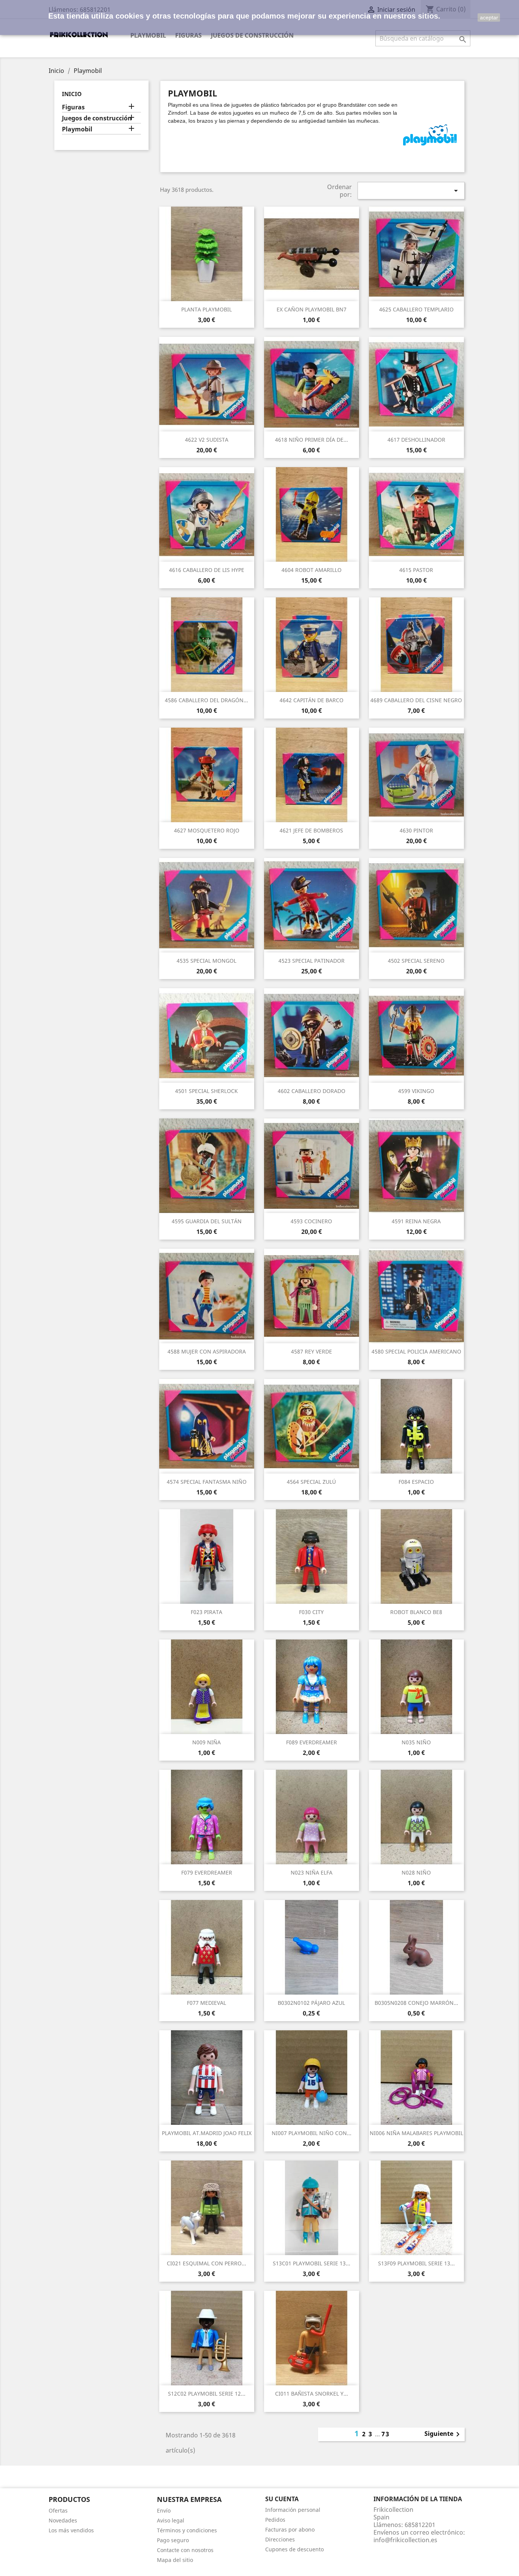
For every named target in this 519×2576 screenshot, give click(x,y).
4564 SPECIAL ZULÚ (311, 1482)
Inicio (72, 94)
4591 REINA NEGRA (416, 1221)
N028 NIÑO (416, 1872)
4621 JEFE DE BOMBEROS (311, 830)
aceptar (489, 17)
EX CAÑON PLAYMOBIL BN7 (312, 309)
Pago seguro (173, 2540)
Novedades (63, 2520)
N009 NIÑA (206, 1742)
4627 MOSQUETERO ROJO (207, 830)
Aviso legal (171, 2520)
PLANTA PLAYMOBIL (206, 309)
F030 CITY (311, 1612)
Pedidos (275, 2520)
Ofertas (58, 2510)
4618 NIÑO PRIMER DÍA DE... (312, 440)
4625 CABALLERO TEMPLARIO (416, 309)
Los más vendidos (71, 2530)
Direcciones (280, 2539)
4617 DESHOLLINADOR (416, 440)
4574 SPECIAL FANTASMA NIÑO (207, 1482)
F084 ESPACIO (416, 1482)
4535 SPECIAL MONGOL (206, 961)
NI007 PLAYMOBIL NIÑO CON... (312, 2133)
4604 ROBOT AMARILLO (312, 570)
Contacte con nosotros (185, 2550)
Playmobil (148, 35)
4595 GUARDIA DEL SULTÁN (207, 1221)
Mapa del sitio (175, 2560)
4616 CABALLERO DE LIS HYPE (207, 570)
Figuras (188, 35)
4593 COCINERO (311, 1221)
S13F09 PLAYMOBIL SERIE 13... (416, 2263)
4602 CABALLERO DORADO (312, 1091)
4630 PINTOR (416, 830)
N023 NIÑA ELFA (312, 1872)
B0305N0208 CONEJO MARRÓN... (416, 2003)
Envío (164, 2510)
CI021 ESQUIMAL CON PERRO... (206, 2263)
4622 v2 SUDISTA (207, 440)
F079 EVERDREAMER (207, 1872)
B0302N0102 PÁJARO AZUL (311, 2003)
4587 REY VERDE (312, 1351)
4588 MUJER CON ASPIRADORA (207, 1351)
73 (386, 2434)
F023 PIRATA (206, 1612)
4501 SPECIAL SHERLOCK (206, 1091)
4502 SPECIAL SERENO (416, 961)
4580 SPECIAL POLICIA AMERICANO (416, 1351)
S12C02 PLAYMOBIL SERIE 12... (207, 2394)
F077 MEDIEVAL (206, 2003)
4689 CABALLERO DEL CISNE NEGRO (416, 700)
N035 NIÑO (416, 1742)
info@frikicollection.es (405, 2540)
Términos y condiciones (187, 2530)
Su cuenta (282, 2499)
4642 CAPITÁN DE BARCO (312, 700)
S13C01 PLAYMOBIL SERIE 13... (312, 2263)
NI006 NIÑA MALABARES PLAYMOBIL (416, 2133)
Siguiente (443, 2434)
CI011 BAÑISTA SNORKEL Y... (312, 2394)
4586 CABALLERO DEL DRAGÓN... (206, 700)
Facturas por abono (290, 2529)
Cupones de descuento (294, 2549)
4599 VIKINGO (416, 1091)
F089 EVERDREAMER (312, 1742)
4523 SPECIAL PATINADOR (312, 961)
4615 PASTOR (416, 570)
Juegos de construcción (252, 35)
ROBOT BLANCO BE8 (416, 1612)
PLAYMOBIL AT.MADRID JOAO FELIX (207, 2133)
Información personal (293, 2510)
